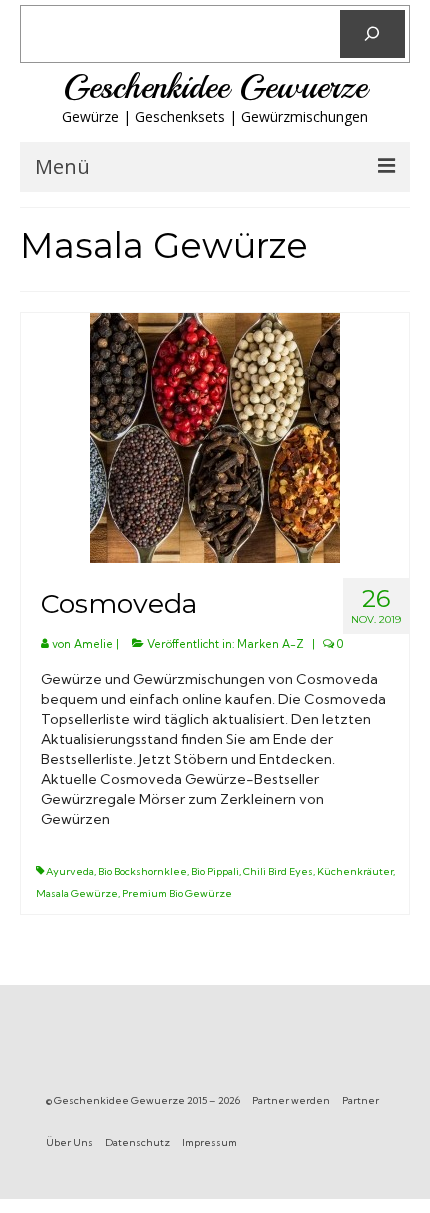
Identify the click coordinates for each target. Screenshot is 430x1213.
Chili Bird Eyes (278, 871)
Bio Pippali (215, 871)
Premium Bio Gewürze (177, 893)
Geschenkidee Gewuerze (215, 87)
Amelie (93, 644)
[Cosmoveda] (215, 437)
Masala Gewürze (77, 893)
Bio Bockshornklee (142, 871)
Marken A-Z (270, 644)
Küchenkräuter (355, 871)
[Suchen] (372, 34)
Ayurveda (70, 871)
